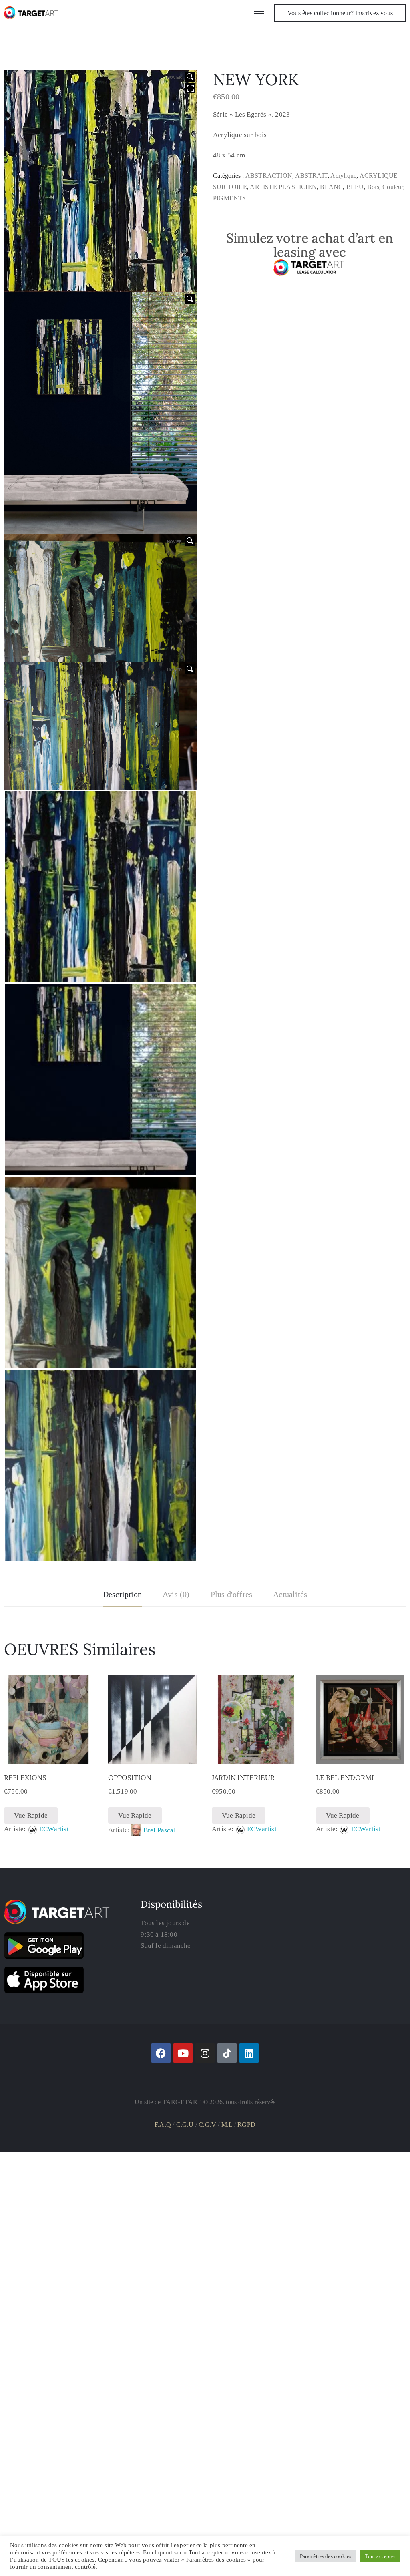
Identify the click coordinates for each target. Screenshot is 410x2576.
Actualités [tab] (290, 1594)
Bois (373, 187)
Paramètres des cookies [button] (326, 2556)
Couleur (393, 187)
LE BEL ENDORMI (345, 1778)
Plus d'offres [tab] (232, 1594)
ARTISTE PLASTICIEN (283, 187)
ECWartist (54, 1829)
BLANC (331, 187)
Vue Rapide (31, 1815)
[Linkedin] (249, 2053)
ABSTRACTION (269, 176)
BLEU (355, 187)
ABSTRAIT (311, 176)
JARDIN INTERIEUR (243, 1778)
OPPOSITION (130, 1778)
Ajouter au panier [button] (48, 1754)
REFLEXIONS (25, 1778)
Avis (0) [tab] (176, 1594)
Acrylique (343, 176)
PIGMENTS (230, 198)
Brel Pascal (160, 1830)
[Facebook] (161, 2053)
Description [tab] (122, 1594)
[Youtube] (183, 2053)
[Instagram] (205, 2053)
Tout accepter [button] (380, 2556)
